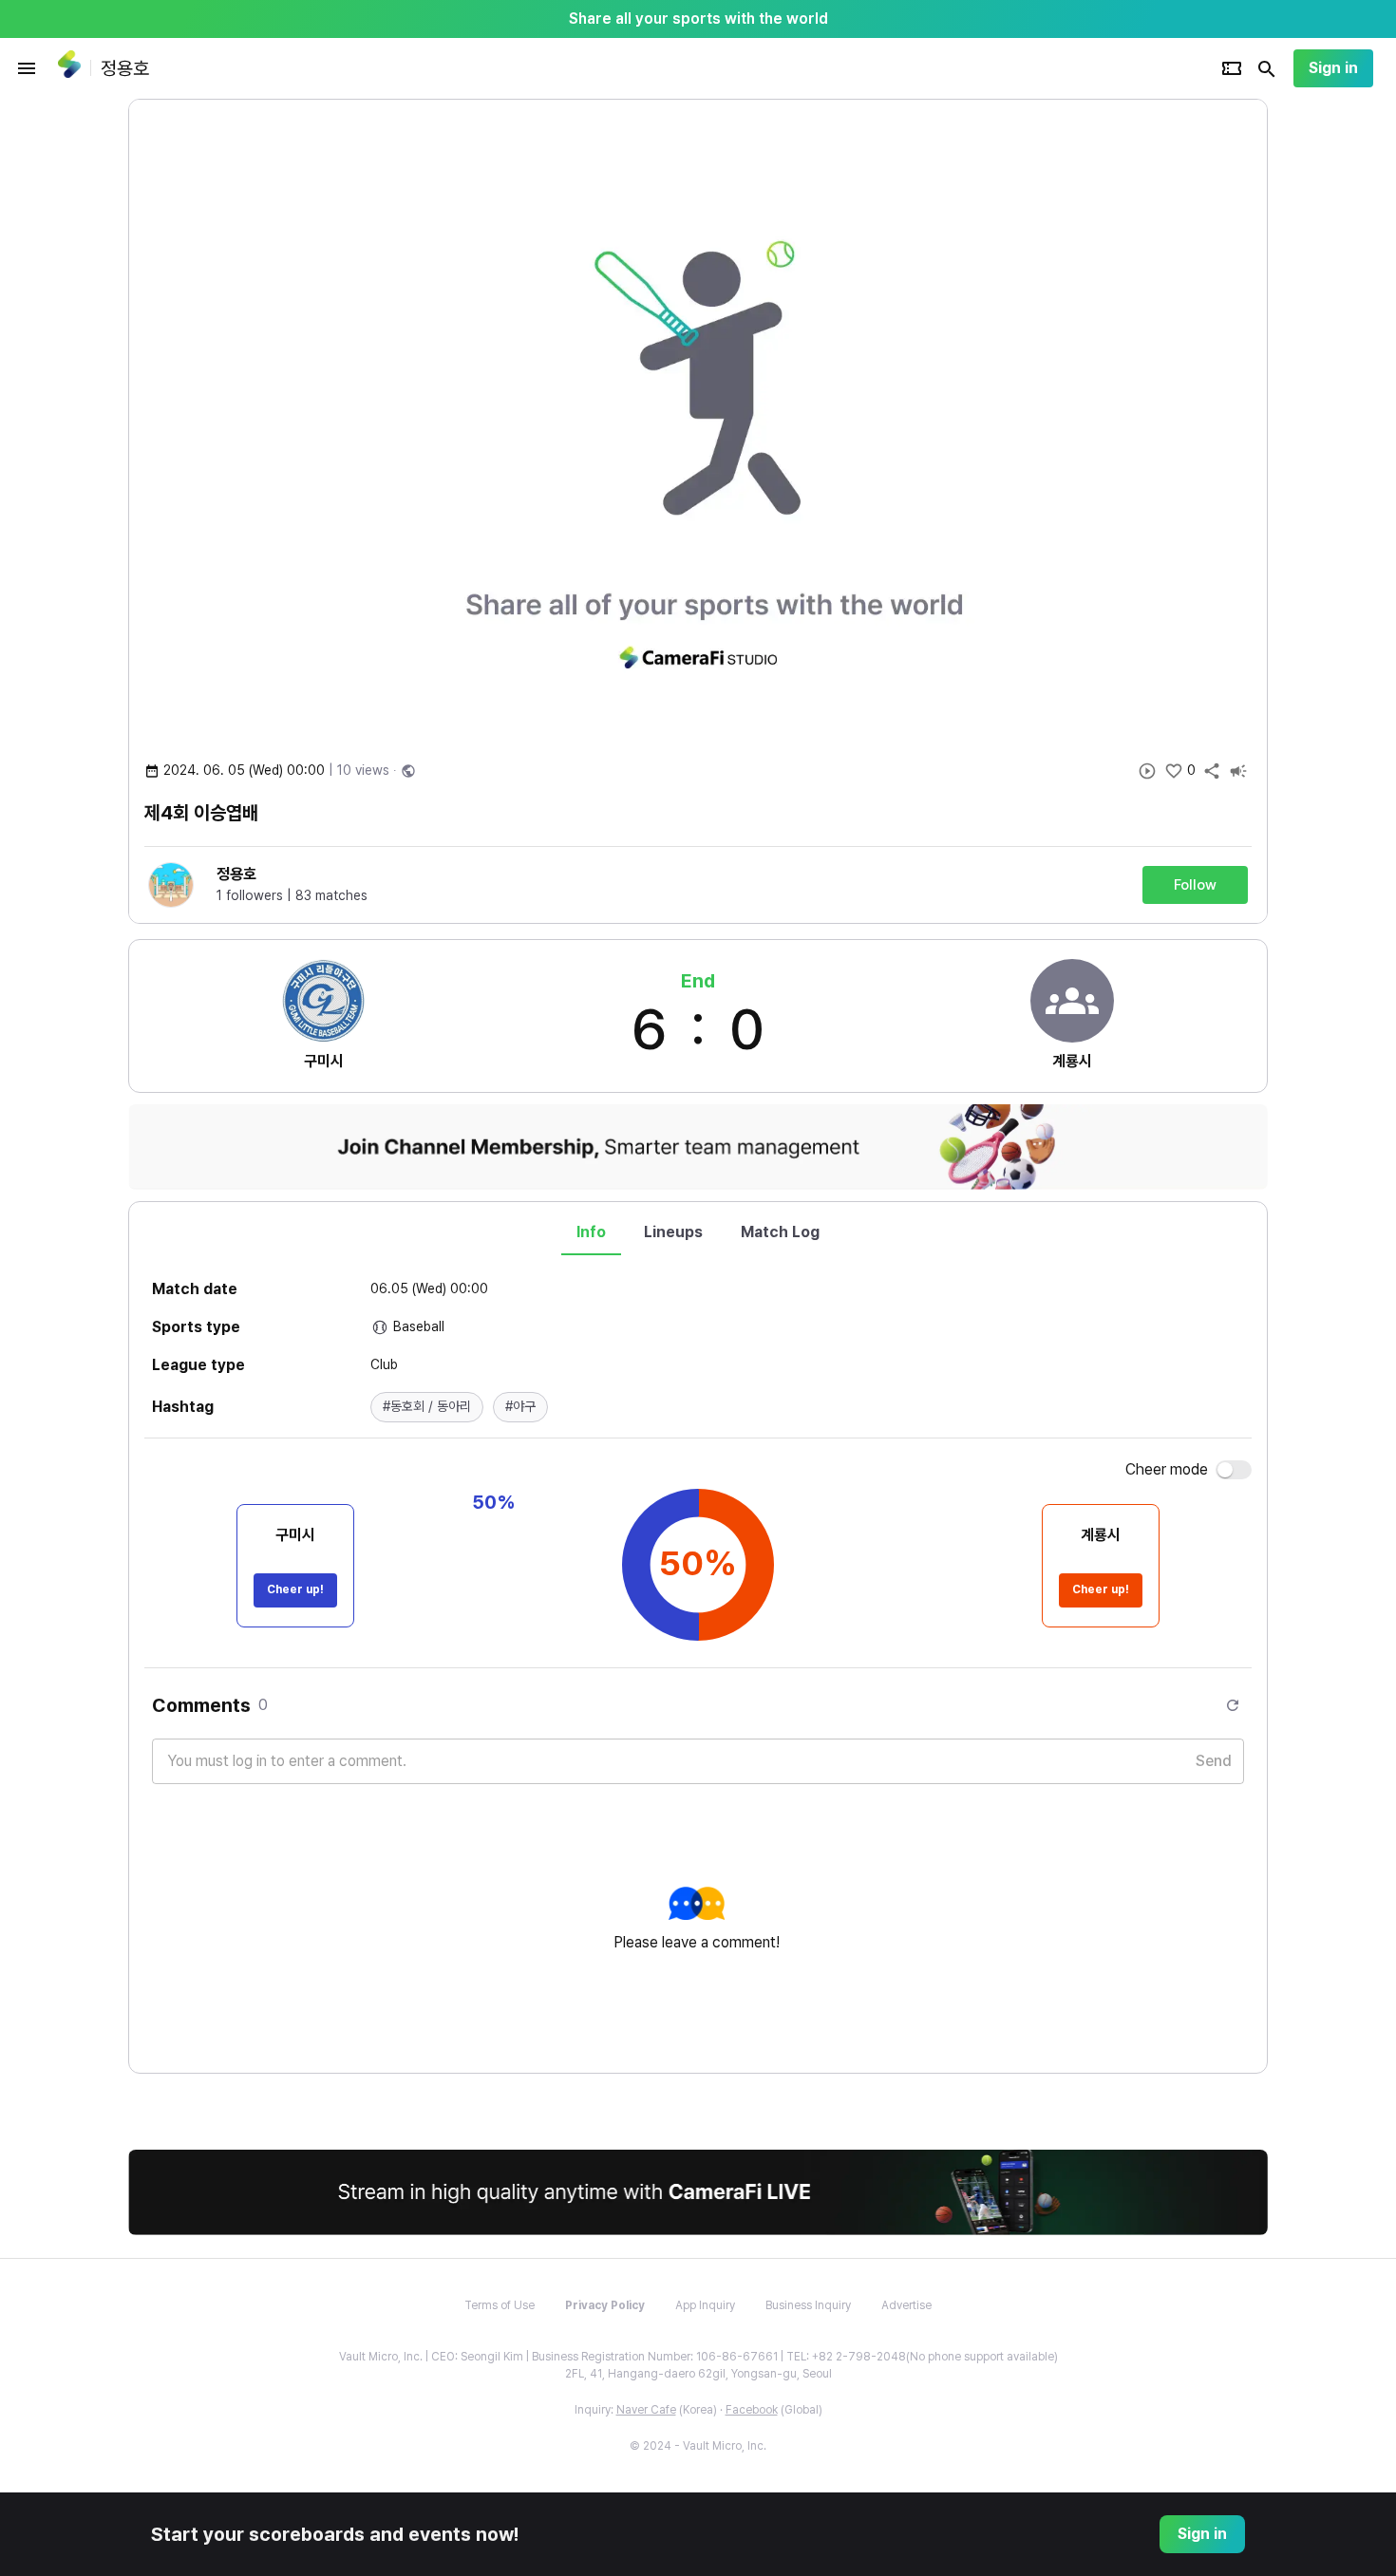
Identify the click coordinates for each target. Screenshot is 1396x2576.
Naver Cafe (646, 2410)
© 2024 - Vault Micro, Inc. (698, 2446)
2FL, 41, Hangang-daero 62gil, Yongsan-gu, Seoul (698, 2374)
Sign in (1333, 68)
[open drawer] (27, 68)
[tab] (591, 1232)
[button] (427, 1407)
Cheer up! (295, 1589)
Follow (1195, 885)
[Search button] (1267, 68)
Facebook (752, 2410)
